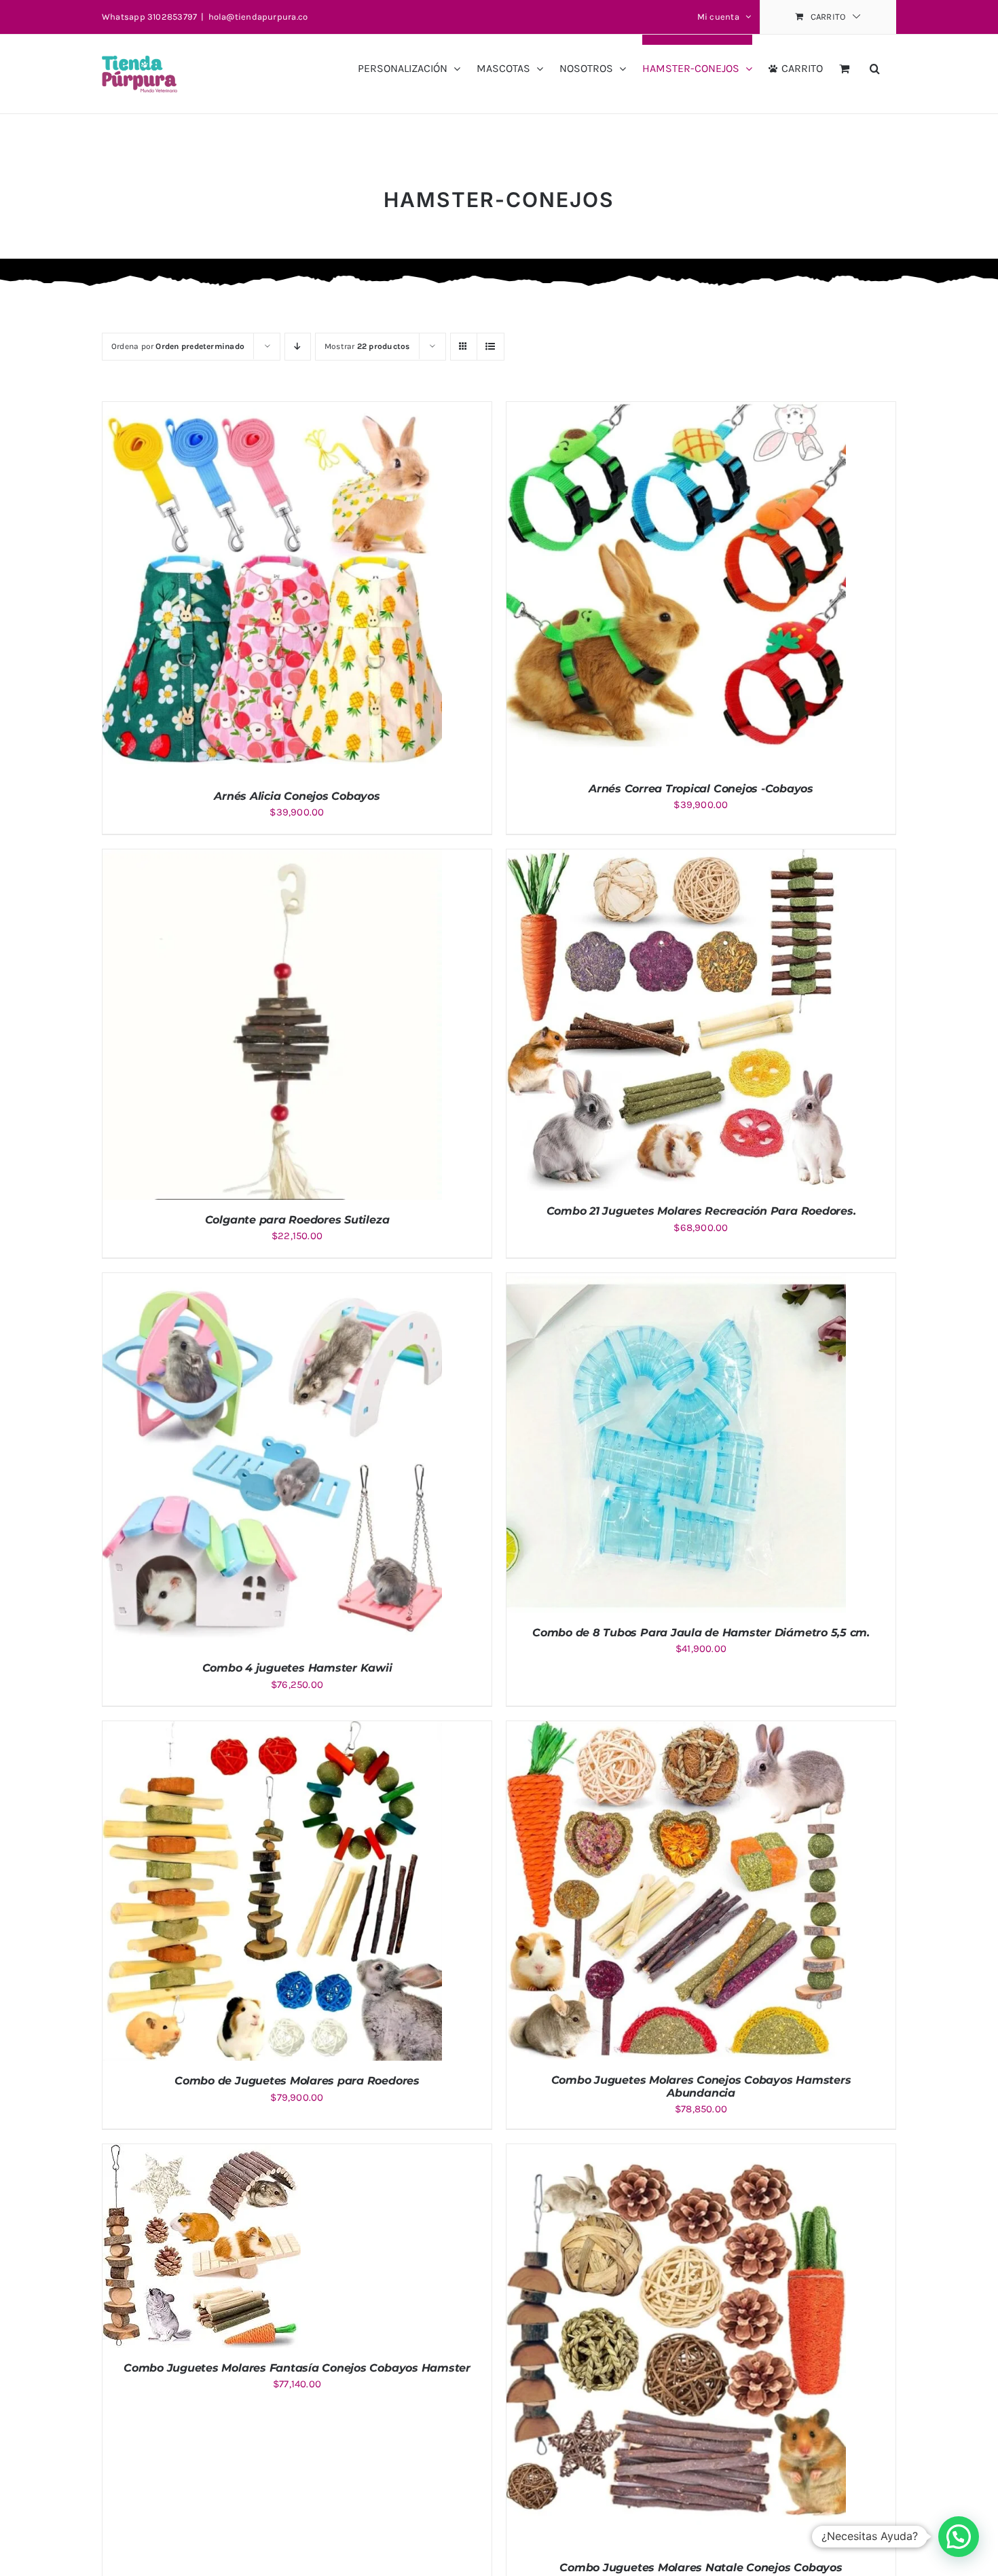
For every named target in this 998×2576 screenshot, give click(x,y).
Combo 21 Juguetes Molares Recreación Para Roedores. (701, 1211)
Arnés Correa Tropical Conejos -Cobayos (701, 789)
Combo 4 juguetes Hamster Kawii (297, 1668)
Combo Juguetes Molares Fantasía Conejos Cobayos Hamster (297, 2368)
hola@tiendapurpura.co (258, 17)
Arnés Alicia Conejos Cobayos (297, 796)
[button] (875, 63)
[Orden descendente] (298, 347)
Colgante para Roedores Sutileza (297, 1220)
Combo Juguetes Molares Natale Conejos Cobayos (701, 2568)
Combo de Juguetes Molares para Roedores (297, 2081)
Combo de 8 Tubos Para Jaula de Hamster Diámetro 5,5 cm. (701, 1633)
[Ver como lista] (491, 347)
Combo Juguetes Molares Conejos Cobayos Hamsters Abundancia (701, 2086)
